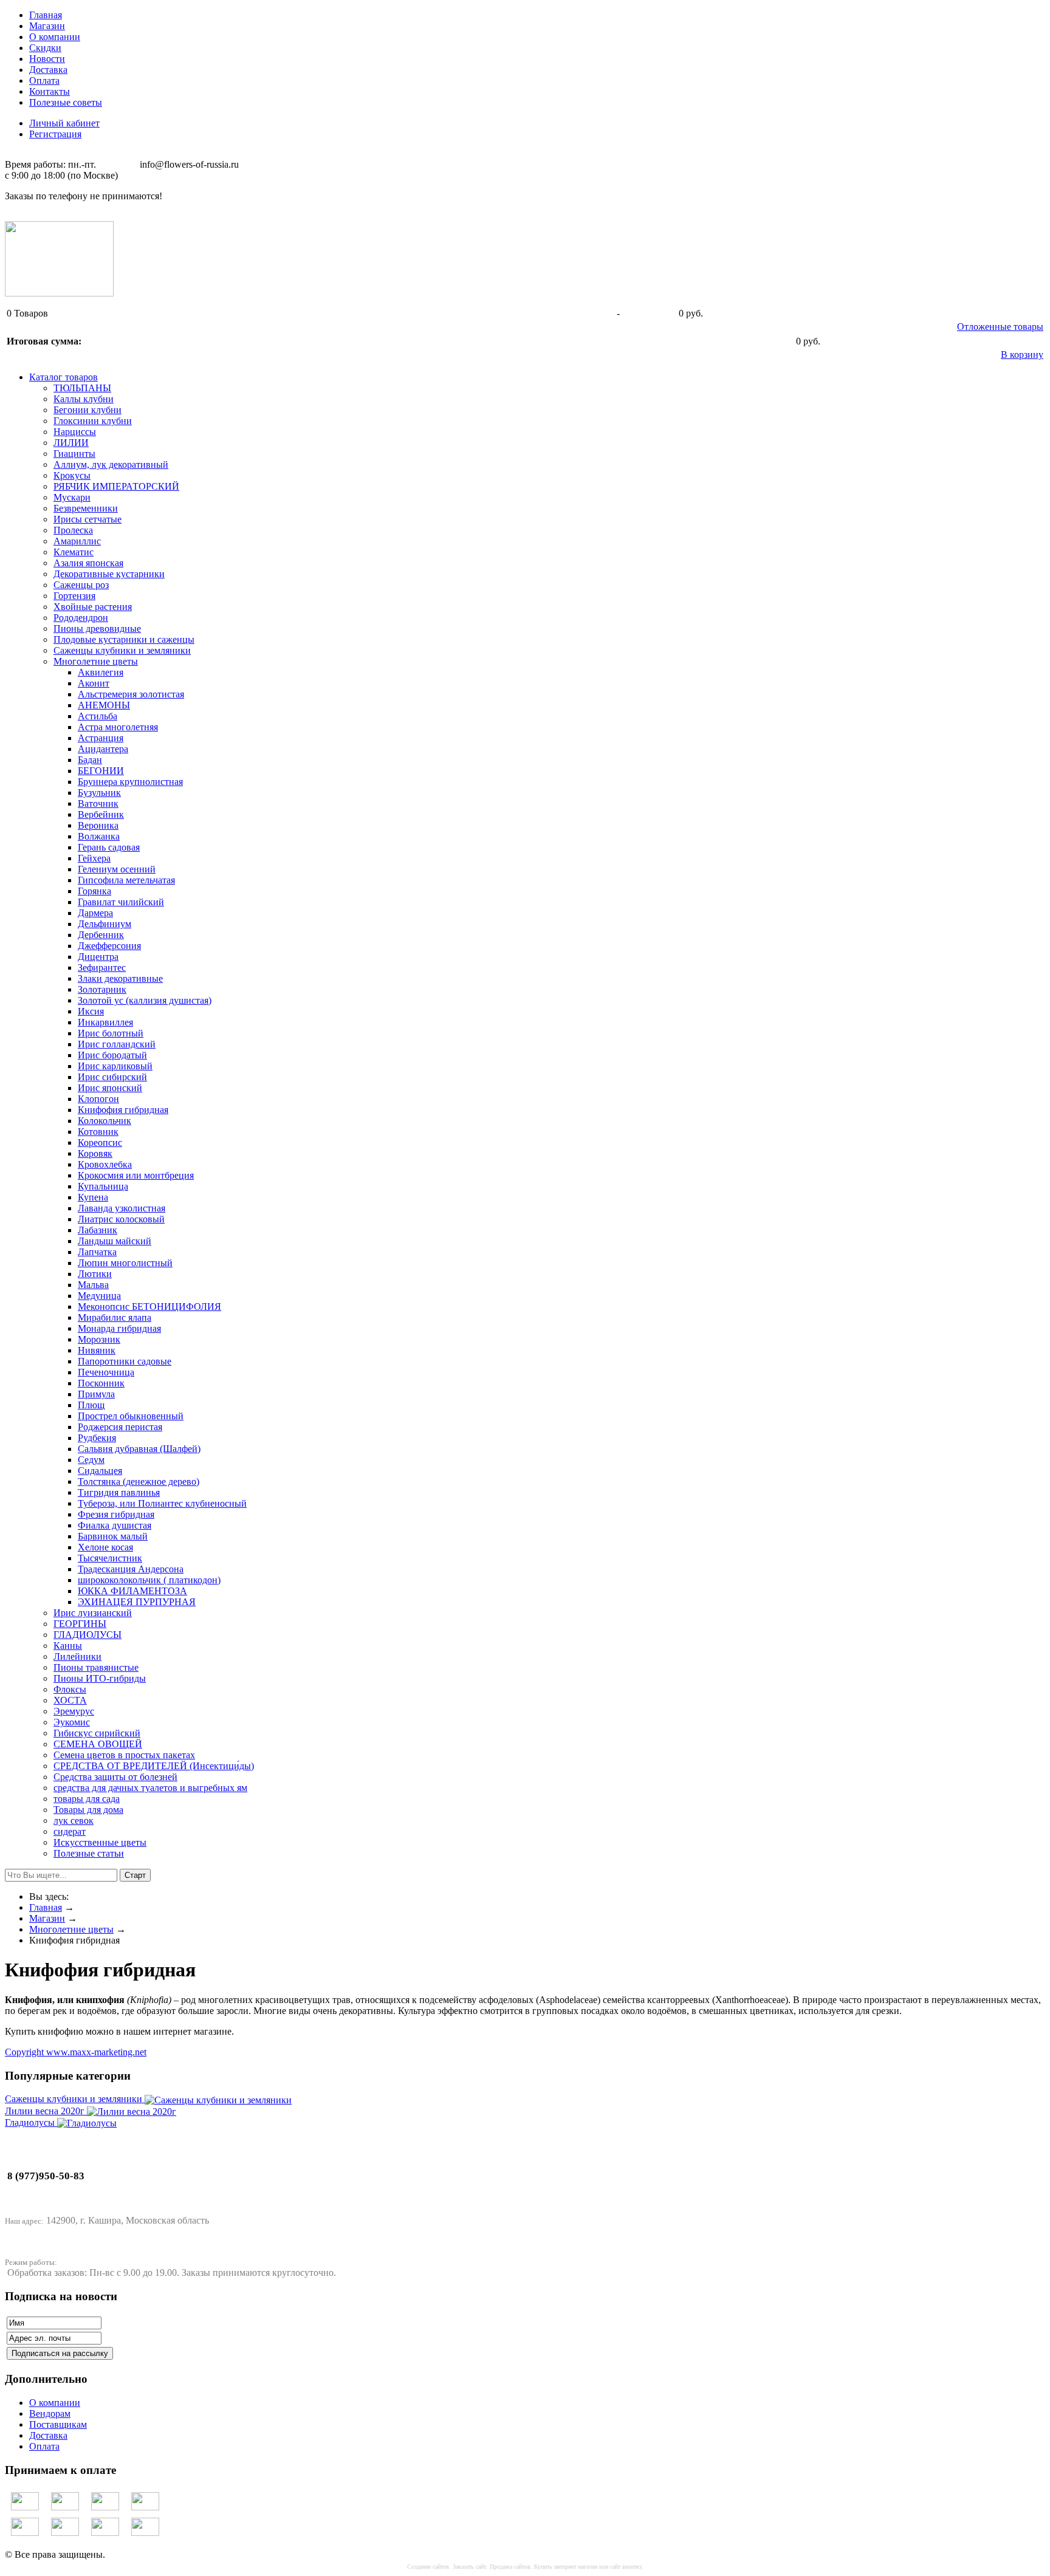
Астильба (98, 716)
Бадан (90, 760)
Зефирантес (102, 968)
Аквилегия (101, 672)
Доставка (48, 70)
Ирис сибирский (112, 1077)
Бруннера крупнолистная (130, 782)
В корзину (1022, 355)
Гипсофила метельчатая (126, 880)
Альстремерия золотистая (131, 694)
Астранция (101, 738)
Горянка (94, 891)
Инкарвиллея (105, 1022)
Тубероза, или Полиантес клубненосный (162, 1503)
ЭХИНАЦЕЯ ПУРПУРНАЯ (137, 1602)
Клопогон (98, 1099)
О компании (55, 37)
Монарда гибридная (119, 1328)
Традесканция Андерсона (131, 1569)
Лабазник (98, 1230)
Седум (91, 1460)
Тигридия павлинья (119, 1492)
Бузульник (99, 793)
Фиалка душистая (115, 1525)
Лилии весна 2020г (46, 2111)
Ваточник (98, 803)
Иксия (91, 1011)
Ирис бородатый (112, 1055)
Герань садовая (109, 847)
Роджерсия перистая (120, 1427)
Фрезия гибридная (116, 1514)
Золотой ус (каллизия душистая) (145, 1000)
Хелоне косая (105, 1547)
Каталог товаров (63, 377)
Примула (96, 1394)
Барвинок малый (113, 1536)
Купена (93, 1197)
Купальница (103, 1186)
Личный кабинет (64, 123)
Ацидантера (103, 749)
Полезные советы (66, 102)
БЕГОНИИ (101, 771)
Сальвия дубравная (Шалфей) (139, 1449)
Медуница (99, 1296)
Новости (47, 59)
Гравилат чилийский (121, 902)
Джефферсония (109, 946)
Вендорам (50, 2413)
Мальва (93, 1285)
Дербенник (101, 935)
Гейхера (94, 858)
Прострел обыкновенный (131, 1416)
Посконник (101, 1383)
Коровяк (95, 1153)
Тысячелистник (110, 1558)
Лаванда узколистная (122, 1208)
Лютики (95, 1274)
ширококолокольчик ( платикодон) (149, 1580)
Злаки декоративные (120, 978)
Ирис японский (110, 1088)
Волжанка (99, 836)
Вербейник (101, 814)
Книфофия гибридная (123, 1110)
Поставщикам (58, 2424)
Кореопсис (100, 1142)
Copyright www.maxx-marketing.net (76, 2052)
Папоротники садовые (125, 1361)
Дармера (95, 913)
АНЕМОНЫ (104, 705)
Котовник (98, 1132)
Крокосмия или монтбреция (136, 1175)
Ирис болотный (111, 1033)
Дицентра (98, 957)
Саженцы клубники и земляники (75, 2099)
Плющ (91, 1405)
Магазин (47, 26)
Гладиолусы (31, 2122)
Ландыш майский (115, 1241)
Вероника (98, 825)
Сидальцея (100, 1471)
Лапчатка (97, 1252)
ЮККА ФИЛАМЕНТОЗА (132, 1591)
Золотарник (102, 989)
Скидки (45, 48)
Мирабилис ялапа (115, 1317)
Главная (46, 15)
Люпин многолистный (125, 1263)
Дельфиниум (105, 924)
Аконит (94, 683)
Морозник (99, 1339)
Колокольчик (105, 1121)
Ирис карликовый (115, 1066)
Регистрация (55, 134)
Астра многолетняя (118, 727)
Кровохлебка (105, 1164)
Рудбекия (97, 1438)
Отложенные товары (1000, 327)
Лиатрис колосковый (121, 1219)
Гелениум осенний (117, 869)
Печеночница (106, 1372)
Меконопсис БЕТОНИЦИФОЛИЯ (149, 1307)
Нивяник (97, 1350)
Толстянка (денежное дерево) (139, 1482)
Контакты (50, 91)
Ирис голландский (117, 1044)
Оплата (44, 80)
